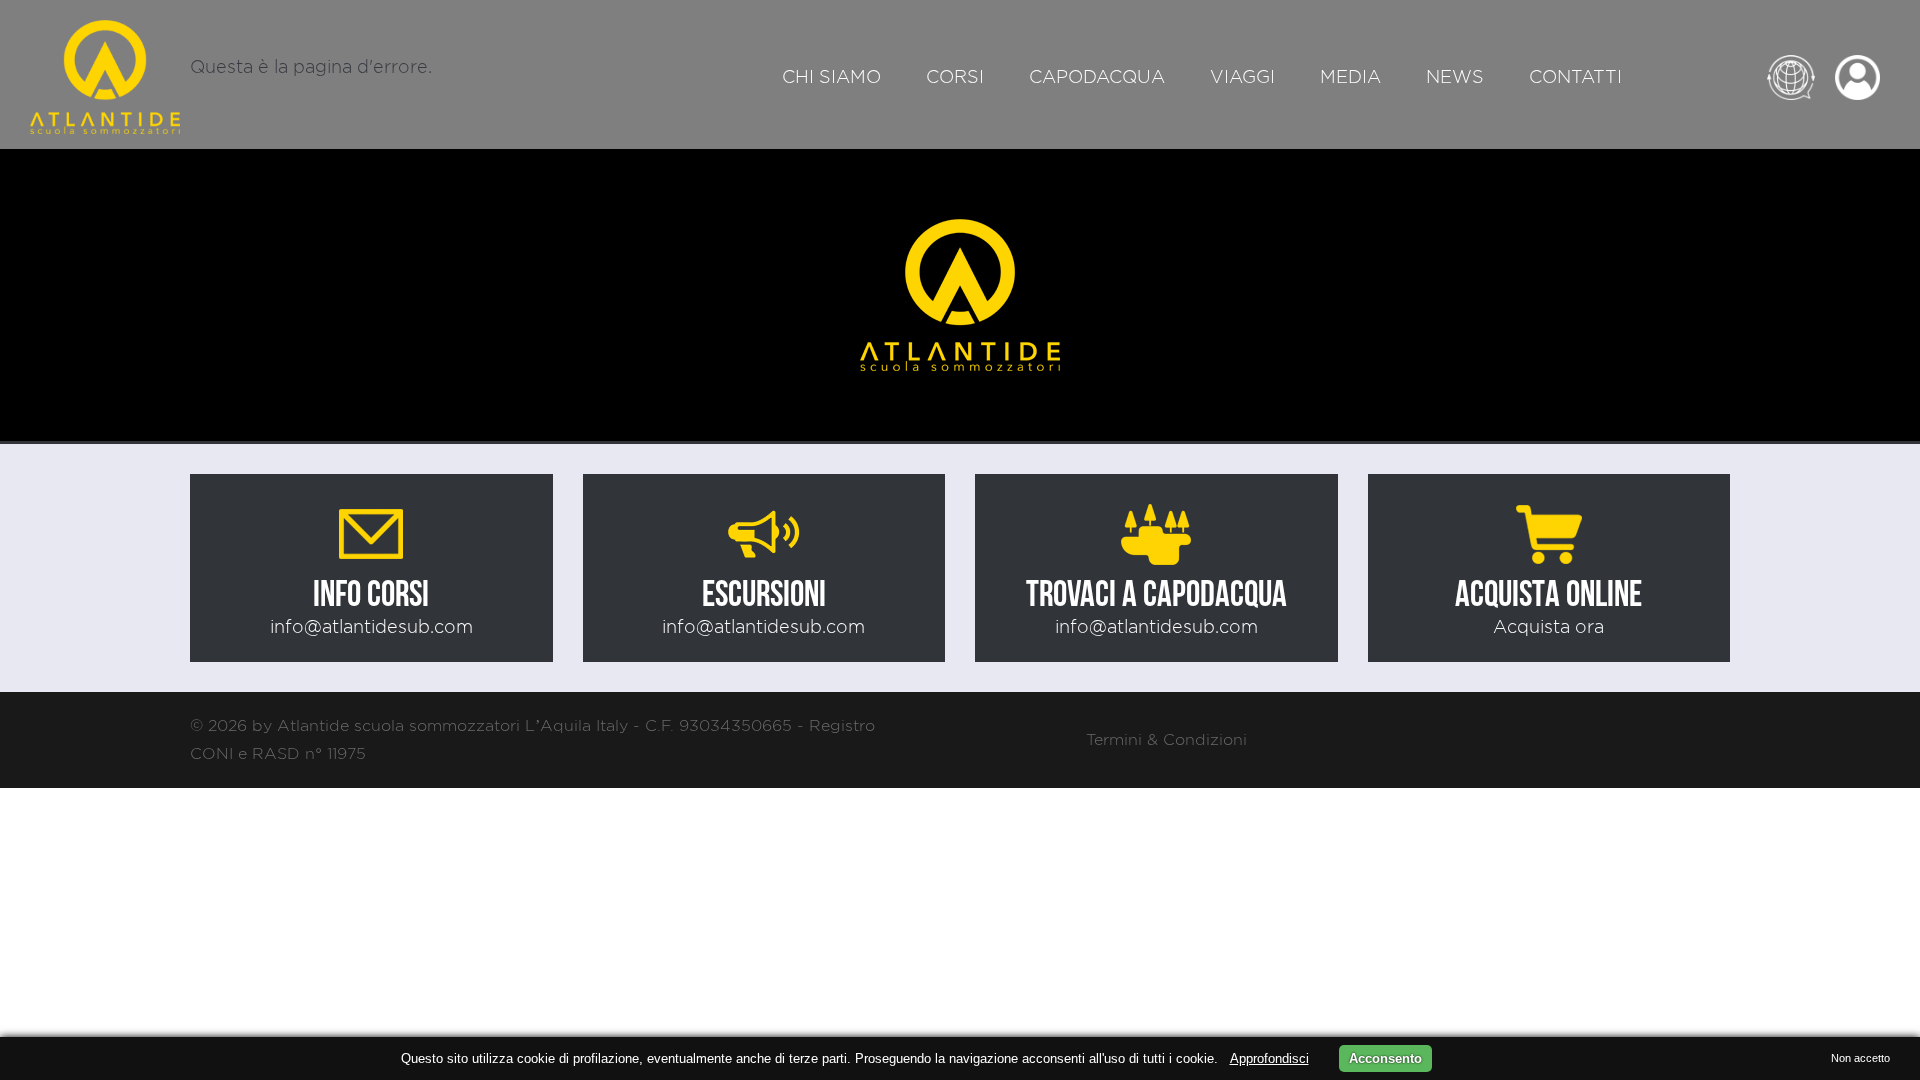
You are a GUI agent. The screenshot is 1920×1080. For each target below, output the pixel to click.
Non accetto (1860, 1058)
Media (1350, 76)
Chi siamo (831, 76)
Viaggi (1242, 76)
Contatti (1575, 76)
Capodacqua (1097, 76)
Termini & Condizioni (1166, 739)
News (1455, 76)
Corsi (955, 76)
